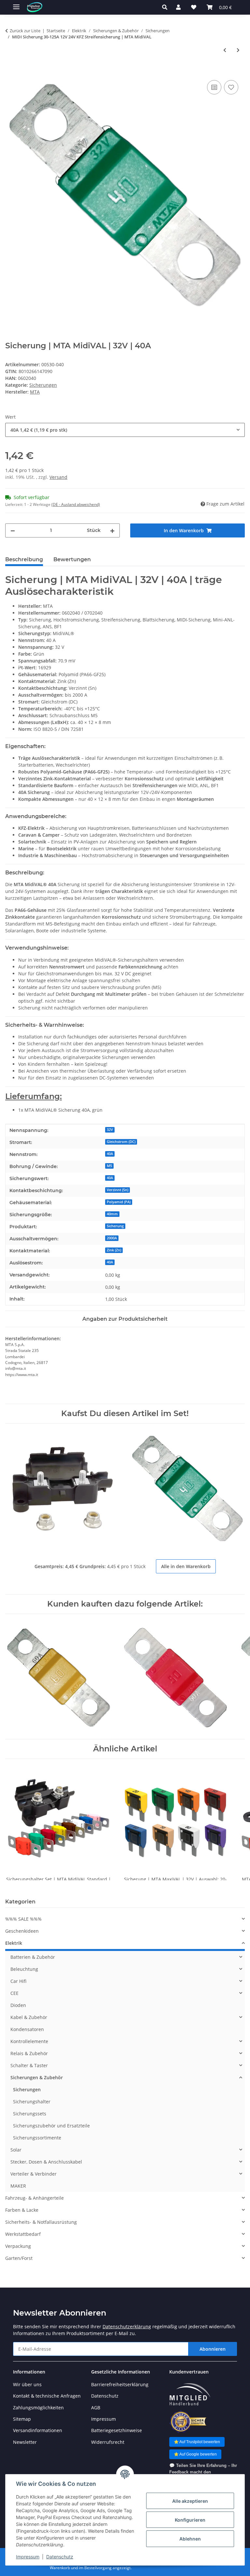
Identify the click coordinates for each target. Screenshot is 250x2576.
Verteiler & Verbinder (34, 2174)
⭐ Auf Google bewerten (195, 2454)
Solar (16, 2150)
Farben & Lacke (22, 2210)
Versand (58, 477)
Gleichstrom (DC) (121, 1142)
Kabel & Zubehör (29, 2017)
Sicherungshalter (32, 2102)
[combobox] (125, 430)
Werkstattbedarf (23, 2234)
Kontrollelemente (29, 2041)
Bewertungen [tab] (72, 559)
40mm (112, 1214)
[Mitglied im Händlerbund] (190, 2395)
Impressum (28, 2557)
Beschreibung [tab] (24, 559)
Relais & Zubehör (29, 2053)
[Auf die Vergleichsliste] (214, 87)
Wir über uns (27, 2384)
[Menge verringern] (13, 530)
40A (110, 1154)
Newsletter (25, 2442)
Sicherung (115, 1226)
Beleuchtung (24, 1969)
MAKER (18, 2186)
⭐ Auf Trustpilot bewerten (197, 2442)
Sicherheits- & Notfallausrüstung (41, 2222)
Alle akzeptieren (190, 2501)
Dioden (18, 2005)
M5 (109, 1166)
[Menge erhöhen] (112, 530)
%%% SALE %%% (23, 1919)
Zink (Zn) (114, 1250)
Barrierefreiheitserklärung (120, 2384)
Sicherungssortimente (37, 2138)
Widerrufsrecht (108, 2442)
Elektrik (14, 1943)
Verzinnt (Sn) (118, 1190)
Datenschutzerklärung (127, 2326)
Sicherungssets (30, 2114)
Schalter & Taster (29, 2065)
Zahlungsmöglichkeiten (38, 2408)
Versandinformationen (38, 2430)
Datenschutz (60, 2557)
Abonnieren (213, 2349)
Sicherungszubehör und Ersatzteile (51, 2126)
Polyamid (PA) (119, 1202)
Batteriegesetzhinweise (117, 2430)
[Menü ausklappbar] (16, 4)
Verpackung (18, 2246)
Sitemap (22, 2419)
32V (110, 1130)
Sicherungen (43, 385)
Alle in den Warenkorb (186, 1566)
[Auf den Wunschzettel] (231, 87)
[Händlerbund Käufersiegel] (188, 2422)
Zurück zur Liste (25, 31)
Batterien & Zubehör (33, 1957)
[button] (167, 7)
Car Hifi (18, 1981)
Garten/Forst (19, 2258)
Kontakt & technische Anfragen (47, 2396)
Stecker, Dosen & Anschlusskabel (46, 2162)
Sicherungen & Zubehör (37, 2077)
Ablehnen (190, 2539)
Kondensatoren (27, 2029)
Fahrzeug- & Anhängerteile (35, 2198)
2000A (112, 1238)
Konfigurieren (190, 2520)
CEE (14, 1993)
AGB (96, 2408)
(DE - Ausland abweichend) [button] (76, 504)
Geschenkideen (22, 1931)
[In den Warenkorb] (10, 71)
